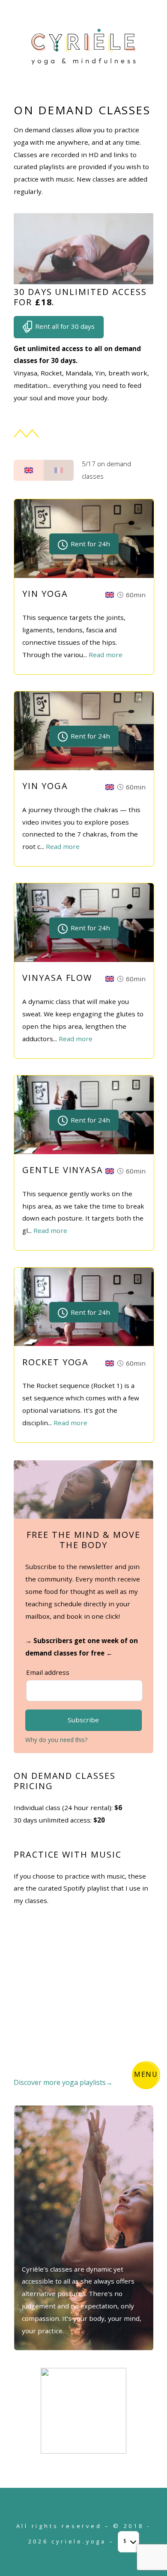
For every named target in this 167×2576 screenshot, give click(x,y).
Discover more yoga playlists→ (63, 2082)
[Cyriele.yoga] (84, 64)
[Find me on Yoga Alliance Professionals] (83, 2451)
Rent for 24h (89, 544)
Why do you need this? (56, 1740)
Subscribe (83, 1720)
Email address (48, 1672)
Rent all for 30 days (64, 326)
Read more (106, 655)
